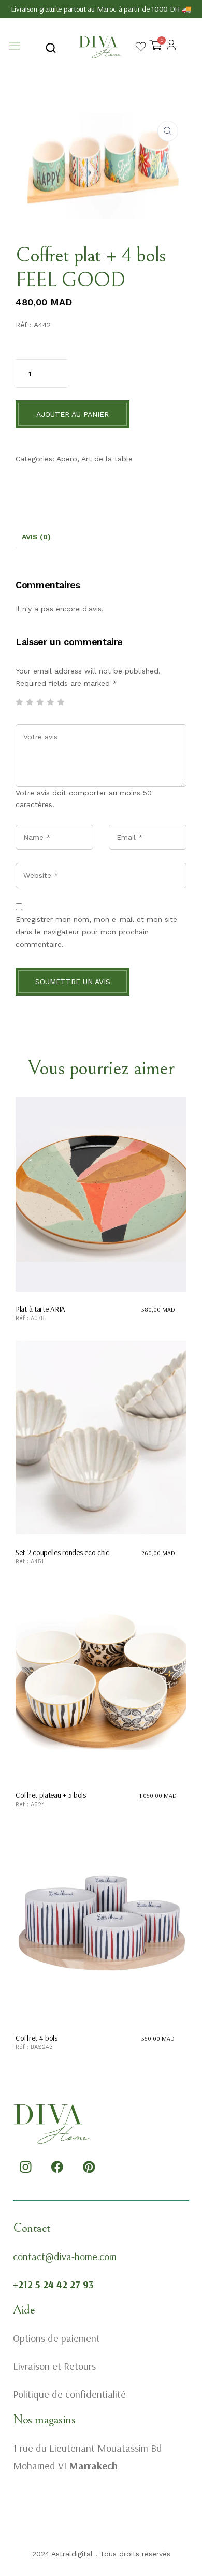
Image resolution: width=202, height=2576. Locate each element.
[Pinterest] (89, 2167)
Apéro (67, 459)
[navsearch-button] (51, 47)
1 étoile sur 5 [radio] (19, 702)
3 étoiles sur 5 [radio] (40, 702)
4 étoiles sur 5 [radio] (50, 702)
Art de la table (107, 459)
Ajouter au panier (73, 414)
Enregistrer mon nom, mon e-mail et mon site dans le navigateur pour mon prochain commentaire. (96, 932)
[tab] (36, 537)
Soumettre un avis (73, 982)
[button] (168, 131)
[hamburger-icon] (14, 47)
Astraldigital (72, 2554)
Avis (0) (36, 537)
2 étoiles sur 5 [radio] (30, 702)
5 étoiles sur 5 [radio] (61, 702)
